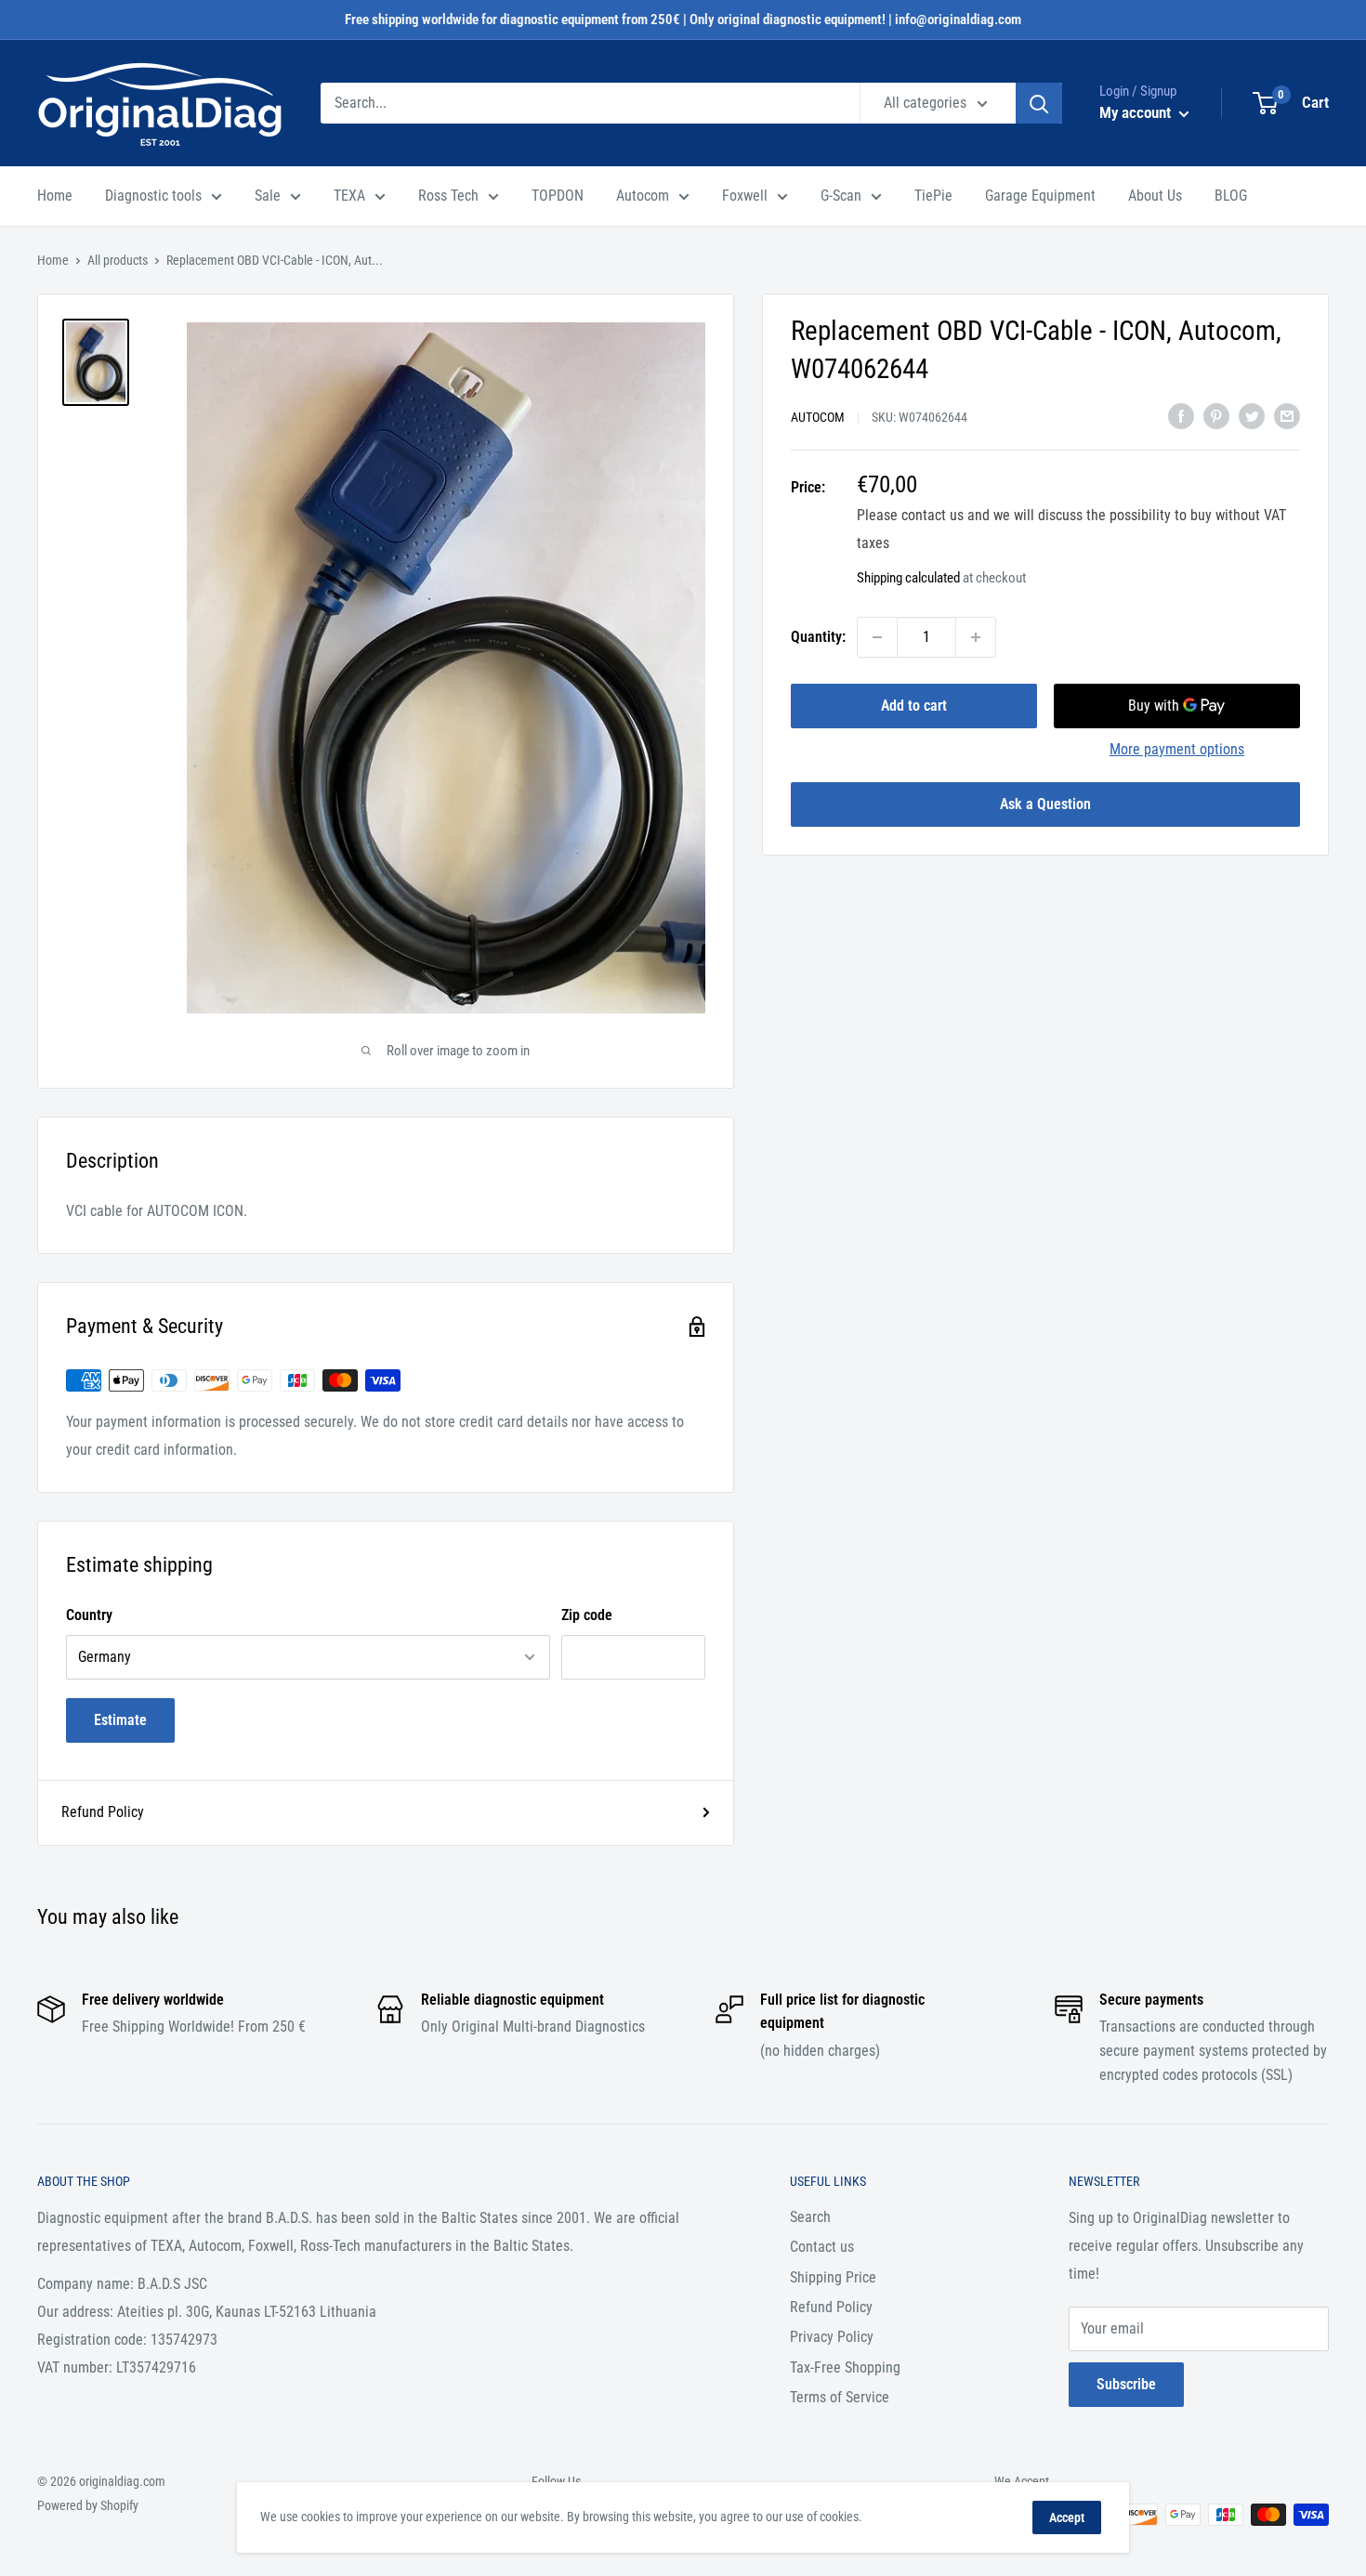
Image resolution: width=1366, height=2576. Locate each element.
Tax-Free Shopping (845, 2367)
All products (118, 260)
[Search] (1039, 103)
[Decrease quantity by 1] (877, 637)
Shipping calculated (908, 578)
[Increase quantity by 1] (976, 637)
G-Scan (841, 196)
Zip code (587, 1615)
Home (55, 196)
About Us (1155, 196)
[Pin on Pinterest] (1216, 415)
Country (89, 1615)
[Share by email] (1287, 415)
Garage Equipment (1040, 196)
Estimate (120, 1720)
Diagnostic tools (153, 196)
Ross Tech (448, 196)
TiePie (933, 196)
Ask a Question (1045, 804)
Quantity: (818, 637)
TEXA (349, 196)
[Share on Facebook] (1181, 415)
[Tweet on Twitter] (1252, 415)
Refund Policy (103, 1812)
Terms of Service (840, 2397)
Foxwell (745, 196)
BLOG (1231, 196)
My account (1137, 112)
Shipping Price (833, 2277)
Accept (1067, 2517)
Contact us (822, 2247)
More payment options (1177, 749)
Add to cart (914, 706)
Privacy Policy (832, 2337)
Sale (268, 196)
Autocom (643, 196)
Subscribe (1126, 2384)
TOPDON (558, 196)
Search (810, 2217)
